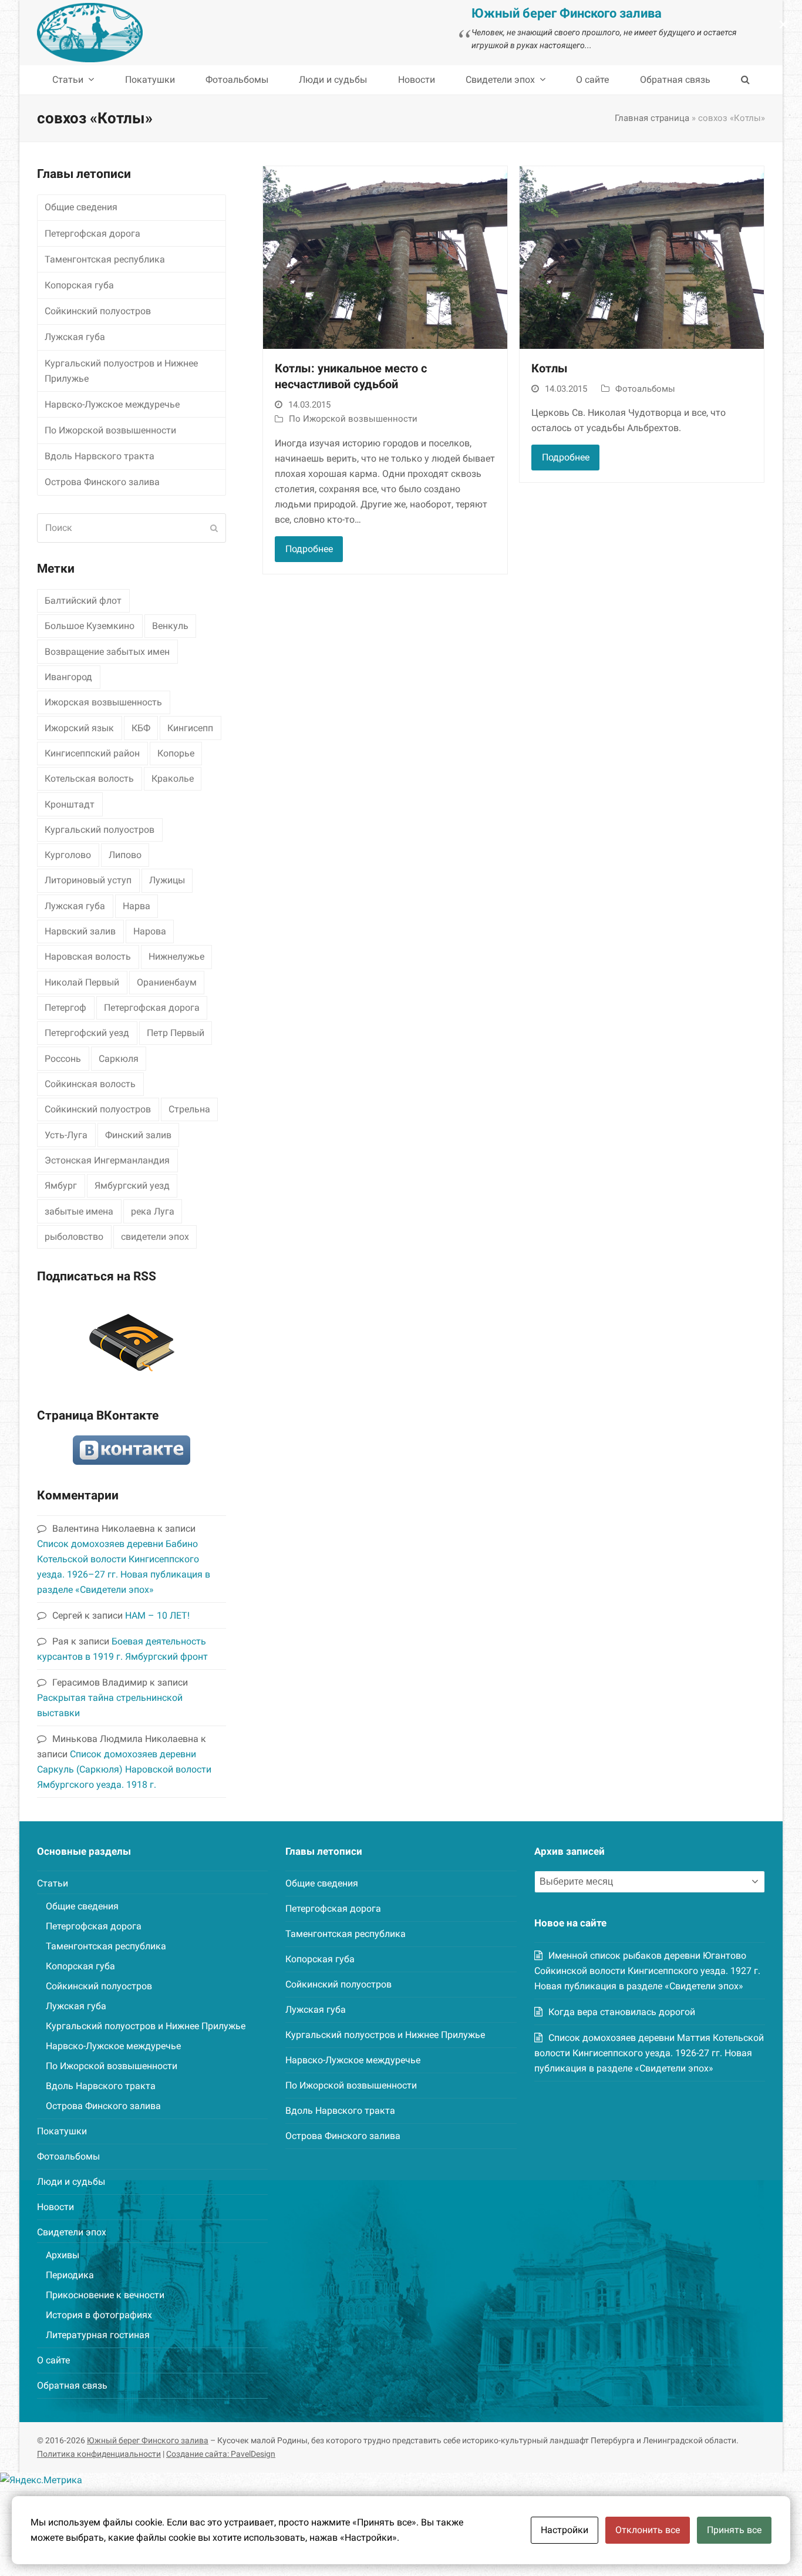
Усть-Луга (66, 1135)
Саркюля (119, 1059)
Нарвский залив (80, 931)
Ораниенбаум (167, 982)
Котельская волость (89, 778)
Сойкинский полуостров (98, 311)
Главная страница (652, 118)
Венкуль (170, 626)
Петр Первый (176, 1033)
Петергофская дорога (92, 233)
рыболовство (74, 1237)
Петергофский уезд (87, 1033)
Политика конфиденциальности (99, 2454)
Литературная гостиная (98, 2335)
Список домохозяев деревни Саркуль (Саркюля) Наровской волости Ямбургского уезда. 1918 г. (124, 1769)
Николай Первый (82, 982)
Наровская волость (88, 956)
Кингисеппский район (92, 753)
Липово (125, 855)
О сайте (53, 2360)
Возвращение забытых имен (107, 652)
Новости (55, 2207)
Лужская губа (75, 337)
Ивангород (68, 677)
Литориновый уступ (88, 880)
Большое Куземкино (90, 626)
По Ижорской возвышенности (353, 419)
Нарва (137, 906)
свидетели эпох (155, 1237)
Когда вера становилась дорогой (622, 2012)
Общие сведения (81, 207)
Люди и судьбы (71, 2182)
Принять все (734, 2530)
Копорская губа (79, 285)
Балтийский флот (83, 601)
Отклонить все (648, 2530)
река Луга (153, 1211)
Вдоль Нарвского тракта (100, 456)
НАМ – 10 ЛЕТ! (157, 1615)
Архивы (63, 2255)
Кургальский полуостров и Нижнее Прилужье (121, 371)
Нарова (150, 931)
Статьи (53, 1883)
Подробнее (309, 549)
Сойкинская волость (90, 1084)
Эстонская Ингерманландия (107, 1160)
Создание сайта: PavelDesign (221, 2454)
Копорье (176, 753)
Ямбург (61, 1186)
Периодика (70, 2275)
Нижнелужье (176, 956)
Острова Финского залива (102, 482)
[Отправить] (214, 528)
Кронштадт (70, 804)
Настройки (565, 2530)
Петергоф (65, 1008)
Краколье (173, 778)
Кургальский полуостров (100, 830)
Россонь (63, 1059)
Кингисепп (190, 728)
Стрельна (189, 1109)
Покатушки (62, 2131)
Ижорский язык (79, 728)
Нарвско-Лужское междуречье (112, 404)
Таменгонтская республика (105, 259)
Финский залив (138, 1135)
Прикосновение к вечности (105, 2295)
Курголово (68, 855)
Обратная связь (72, 2385)
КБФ (141, 728)
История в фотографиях (99, 2315)
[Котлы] (642, 257)
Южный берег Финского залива (148, 2440)
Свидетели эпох (72, 2232)
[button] (745, 80)
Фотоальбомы (645, 389)
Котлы (550, 369)
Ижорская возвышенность (103, 702)
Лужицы (167, 880)
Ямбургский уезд (132, 1186)
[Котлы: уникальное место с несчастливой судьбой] (385, 257)
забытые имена (79, 1211)
